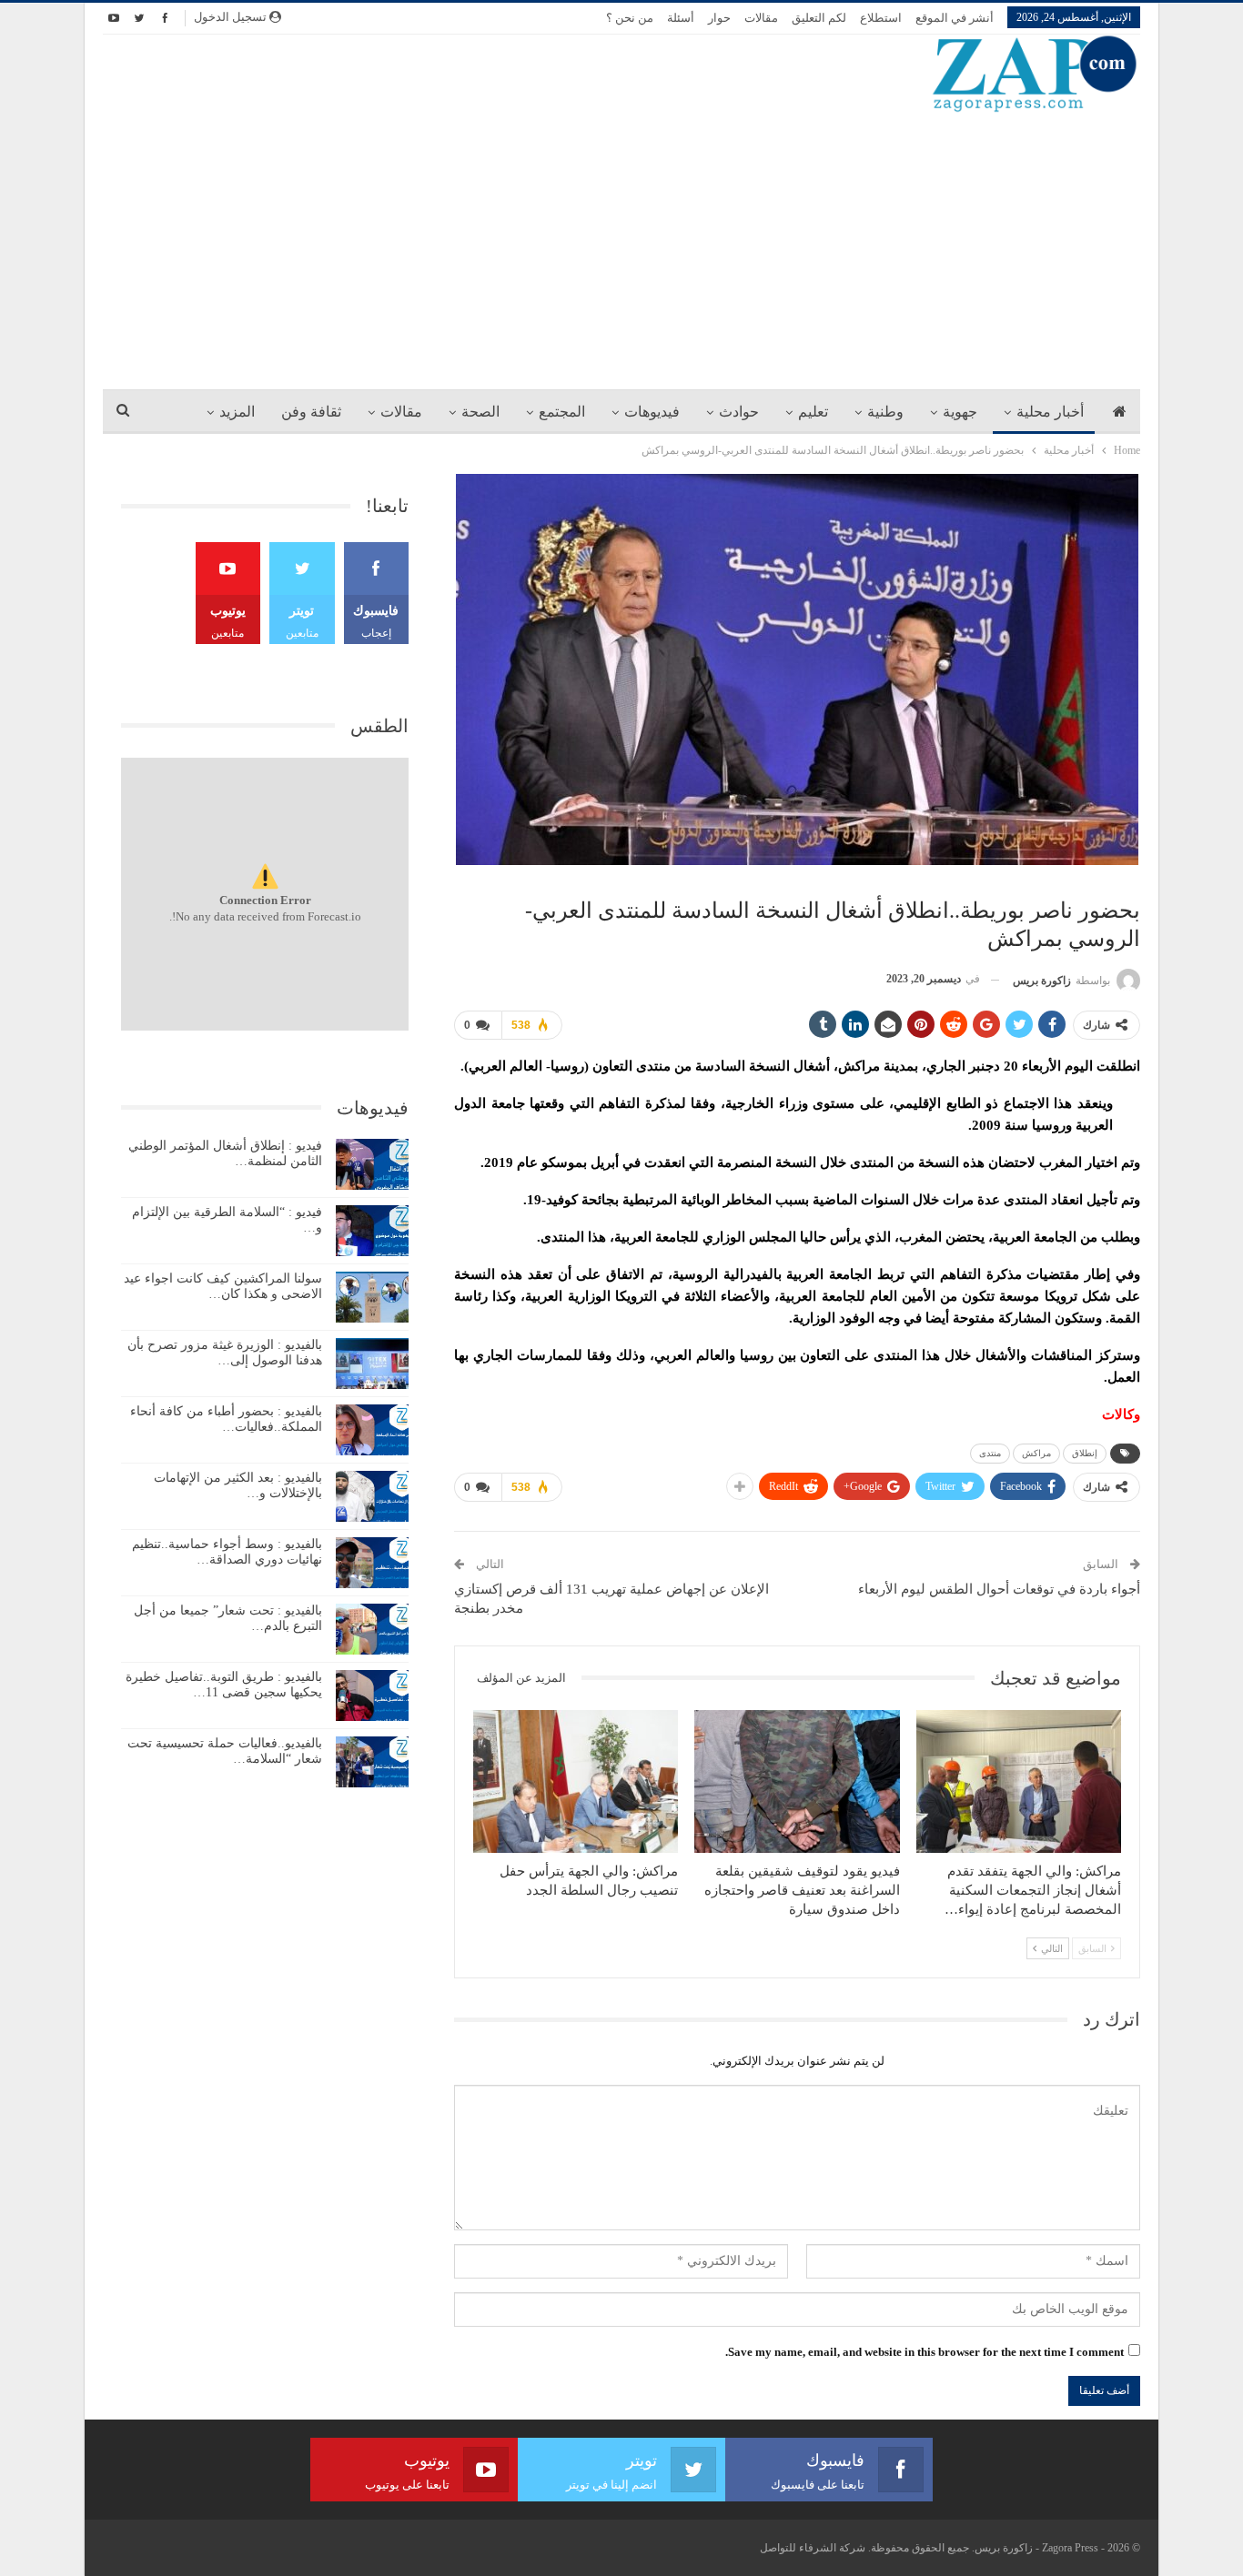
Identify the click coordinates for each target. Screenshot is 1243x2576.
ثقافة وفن (311, 412)
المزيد (237, 412)
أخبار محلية (1050, 412)
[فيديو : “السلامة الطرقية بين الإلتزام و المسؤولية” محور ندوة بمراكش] (372, 1231)
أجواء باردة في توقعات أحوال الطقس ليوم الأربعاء (999, 1589)
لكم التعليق (819, 18)
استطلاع (881, 18)
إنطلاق (1085, 1453)
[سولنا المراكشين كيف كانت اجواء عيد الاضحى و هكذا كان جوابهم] (372, 1297)
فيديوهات (652, 412)
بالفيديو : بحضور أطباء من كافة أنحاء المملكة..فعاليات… (226, 1419)
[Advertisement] (621, 250)
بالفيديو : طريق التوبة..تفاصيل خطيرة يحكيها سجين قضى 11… (224, 1685)
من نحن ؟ (630, 18)
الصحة (480, 412)
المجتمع (562, 412)
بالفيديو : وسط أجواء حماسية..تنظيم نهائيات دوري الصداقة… (227, 1552)
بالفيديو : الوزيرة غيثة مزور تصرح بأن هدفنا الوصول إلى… (225, 1353)
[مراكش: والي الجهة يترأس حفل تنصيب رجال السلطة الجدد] (576, 1782)
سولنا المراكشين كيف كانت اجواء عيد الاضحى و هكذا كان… (223, 1286)
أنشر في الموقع (955, 18)
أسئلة (681, 18)
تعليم (813, 412)
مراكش (1036, 1453)
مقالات (761, 18)
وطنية (885, 412)
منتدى (990, 1453)
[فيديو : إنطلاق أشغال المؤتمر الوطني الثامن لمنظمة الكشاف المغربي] (372, 1164)
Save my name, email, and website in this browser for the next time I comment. (925, 2352)
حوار (719, 18)
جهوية (960, 412)
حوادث (739, 412)
